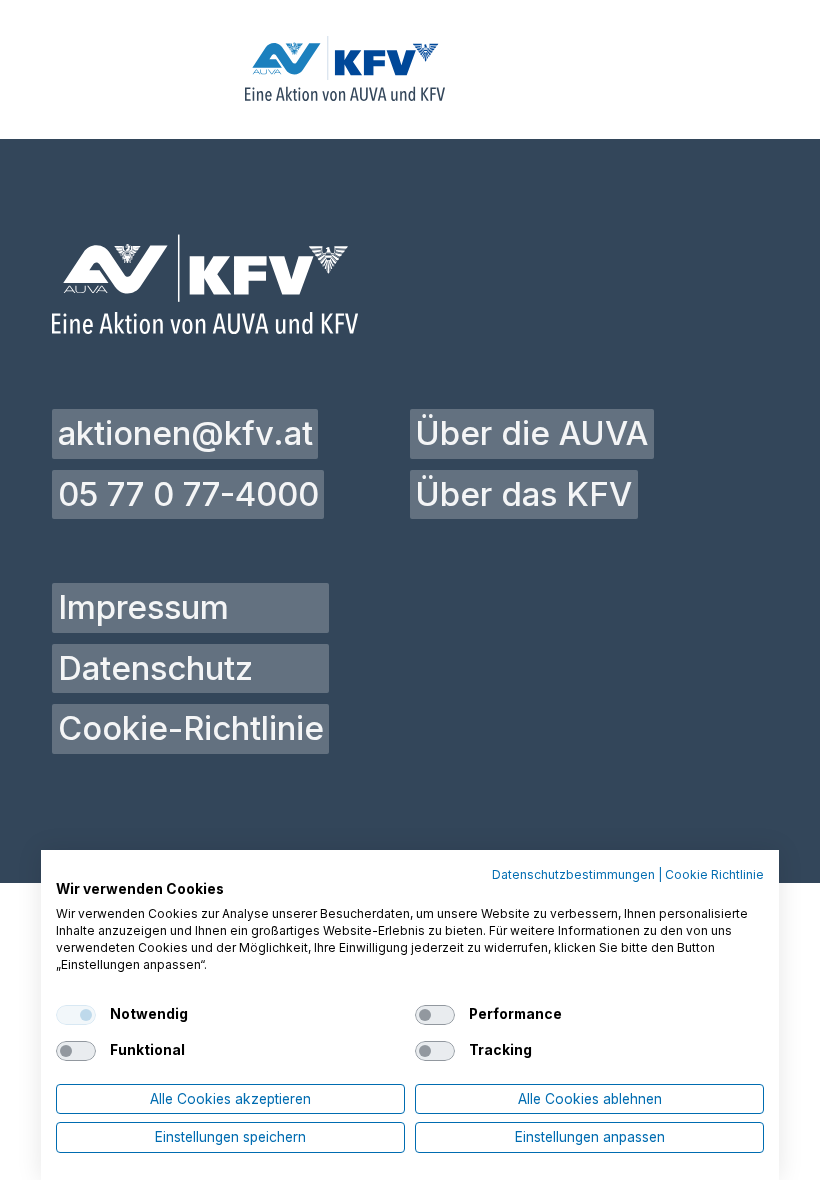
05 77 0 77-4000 (188, 494)
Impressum (143, 607)
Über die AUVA (531, 433)
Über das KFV (523, 494)
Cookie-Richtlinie (191, 728)
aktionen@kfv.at (185, 433)
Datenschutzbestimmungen (573, 875)
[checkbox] (76, 1015)
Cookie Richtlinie (714, 875)
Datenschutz (155, 668)
